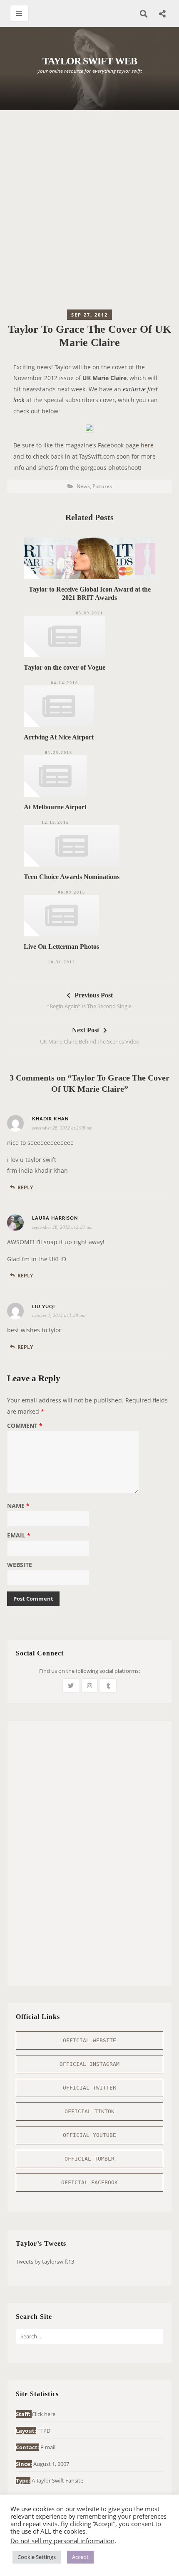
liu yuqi (44, 1307)
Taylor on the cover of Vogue (65, 667)
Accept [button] (80, 2557)
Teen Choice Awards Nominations (72, 877)
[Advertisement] (89, 212)
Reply (25, 1187)
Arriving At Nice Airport (59, 737)
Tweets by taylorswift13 (45, 2262)
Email (19, 1536)
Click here (44, 2414)
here (147, 445)
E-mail (48, 2447)
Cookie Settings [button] (37, 2557)
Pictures (102, 486)
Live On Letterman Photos (61, 947)
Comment (25, 1426)
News (83, 486)
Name (18, 1506)
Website (20, 1565)
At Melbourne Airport (55, 807)
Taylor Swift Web (90, 61)
